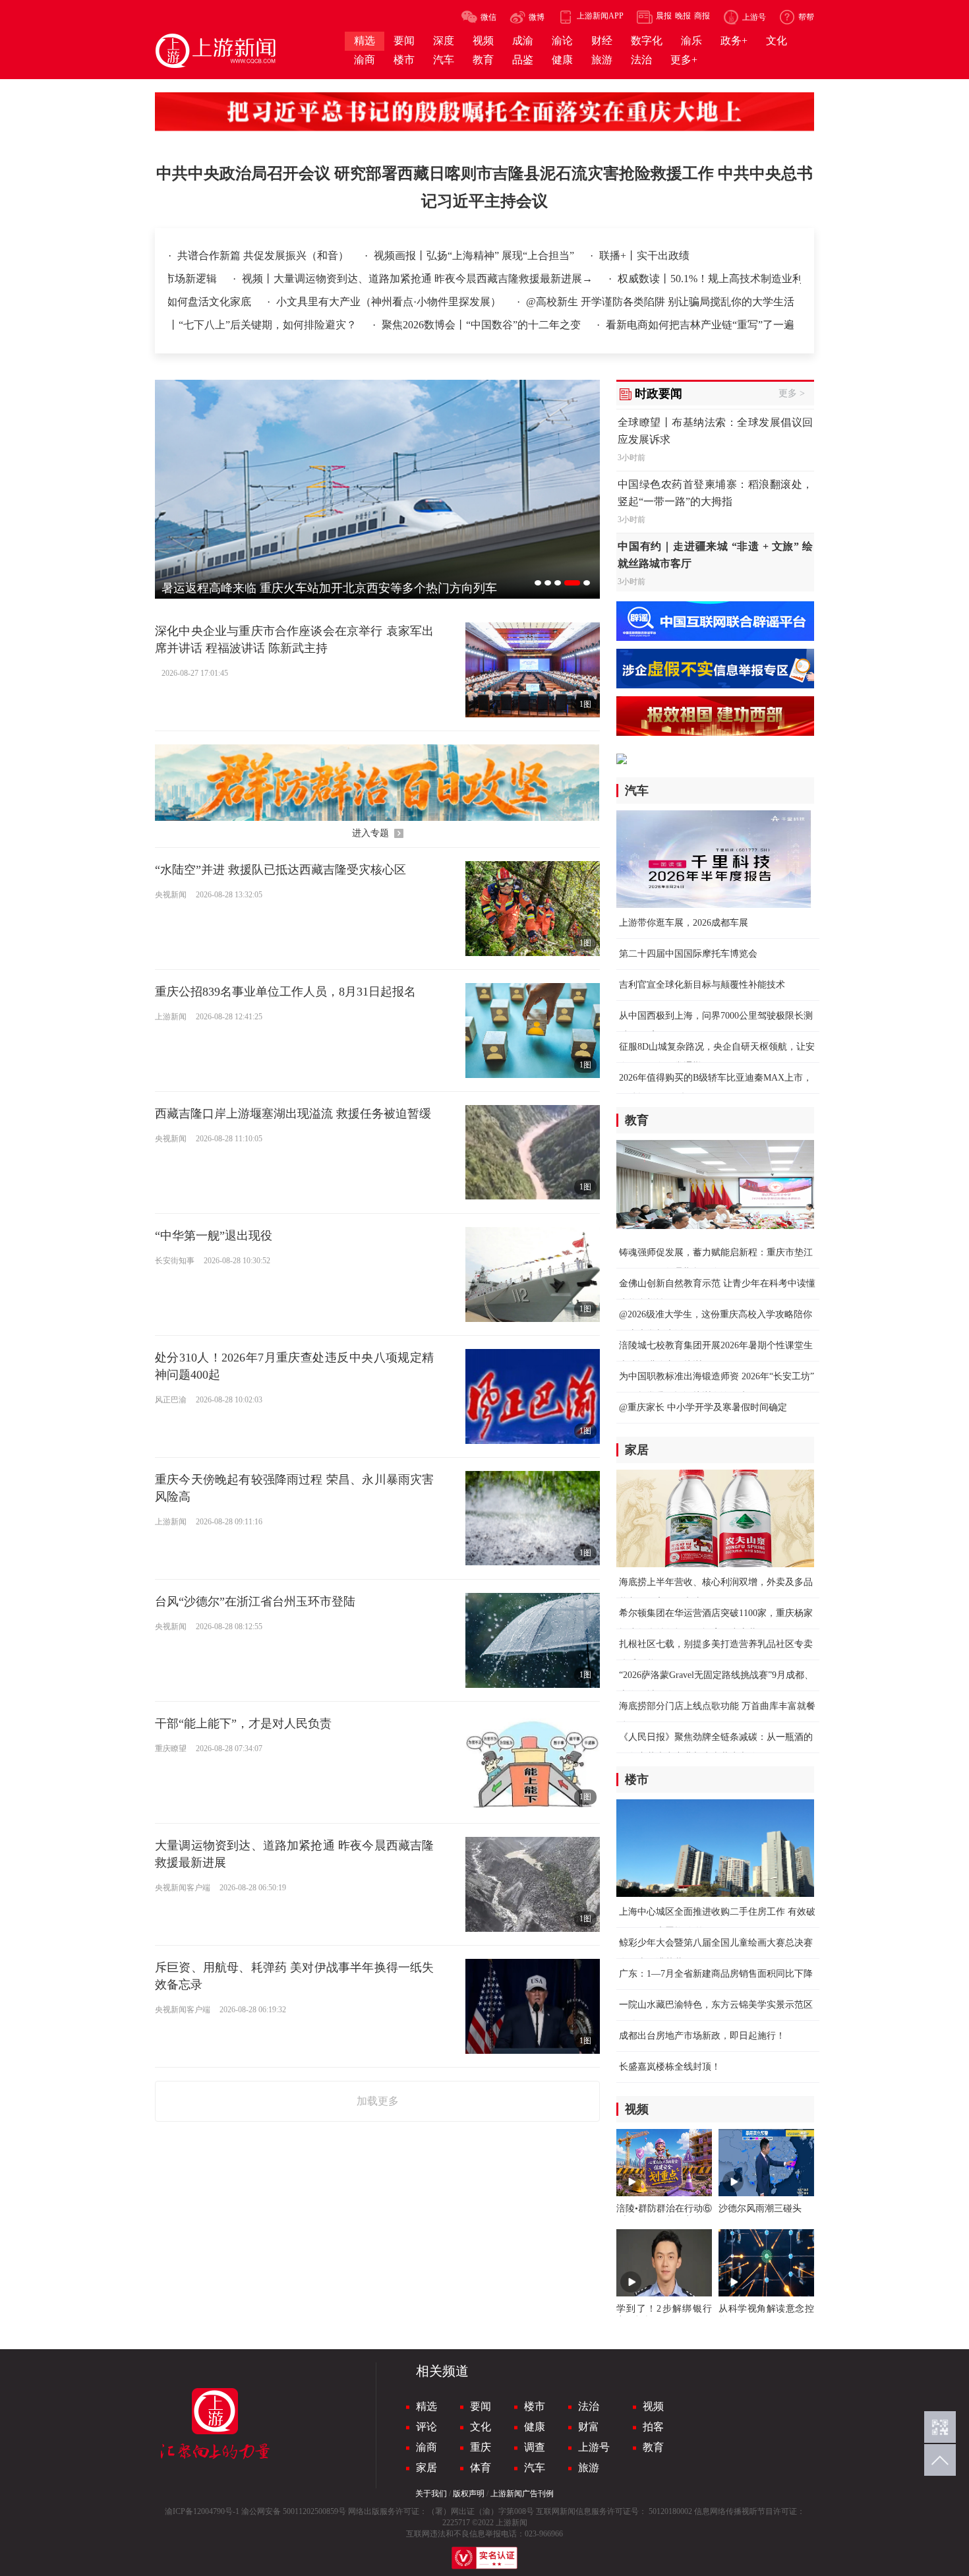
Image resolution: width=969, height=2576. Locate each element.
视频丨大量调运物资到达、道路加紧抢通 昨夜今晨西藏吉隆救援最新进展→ (357, 279)
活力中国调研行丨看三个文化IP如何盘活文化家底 (211, 302)
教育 (653, 2447)
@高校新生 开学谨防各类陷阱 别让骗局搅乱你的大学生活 (734, 302)
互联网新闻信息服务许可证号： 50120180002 (614, 2511)
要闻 (481, 2406)
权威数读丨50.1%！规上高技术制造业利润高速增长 (675, 279)
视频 (653, 2406)
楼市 (535, 2406)
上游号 (594, 2447)
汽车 (535, 2468)
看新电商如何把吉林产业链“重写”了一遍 (700, 325)
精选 (426, 2406)
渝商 (426, 2447)
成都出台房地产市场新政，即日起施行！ (702, 2036)
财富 (589, 2427)
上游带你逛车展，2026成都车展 (684, 923)
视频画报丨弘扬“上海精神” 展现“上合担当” (475, 255)
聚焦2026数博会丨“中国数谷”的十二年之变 (483, 325)
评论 (426, 2427)
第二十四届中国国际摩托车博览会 (688, 954)
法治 (589, 2406)
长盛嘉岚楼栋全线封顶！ (670, 2067)
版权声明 (469, 2494)
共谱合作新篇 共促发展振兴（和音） (264, 255)
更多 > (792, 393)
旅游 (589, 2468)
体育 (481, 2468)
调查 (535, 2447)
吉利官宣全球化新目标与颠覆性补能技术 (702, 985)
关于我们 (431, 2494)
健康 (535, 2427)
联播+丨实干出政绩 (644, 255)
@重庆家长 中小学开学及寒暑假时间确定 (703, 1407)
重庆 (481, 2447)
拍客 (653, 2427)
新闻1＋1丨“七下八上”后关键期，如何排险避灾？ (243, 325)
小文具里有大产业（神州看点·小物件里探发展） (464, 302)
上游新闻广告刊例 (522, 2494)
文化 (481, 2427)
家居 (426, 2468)
